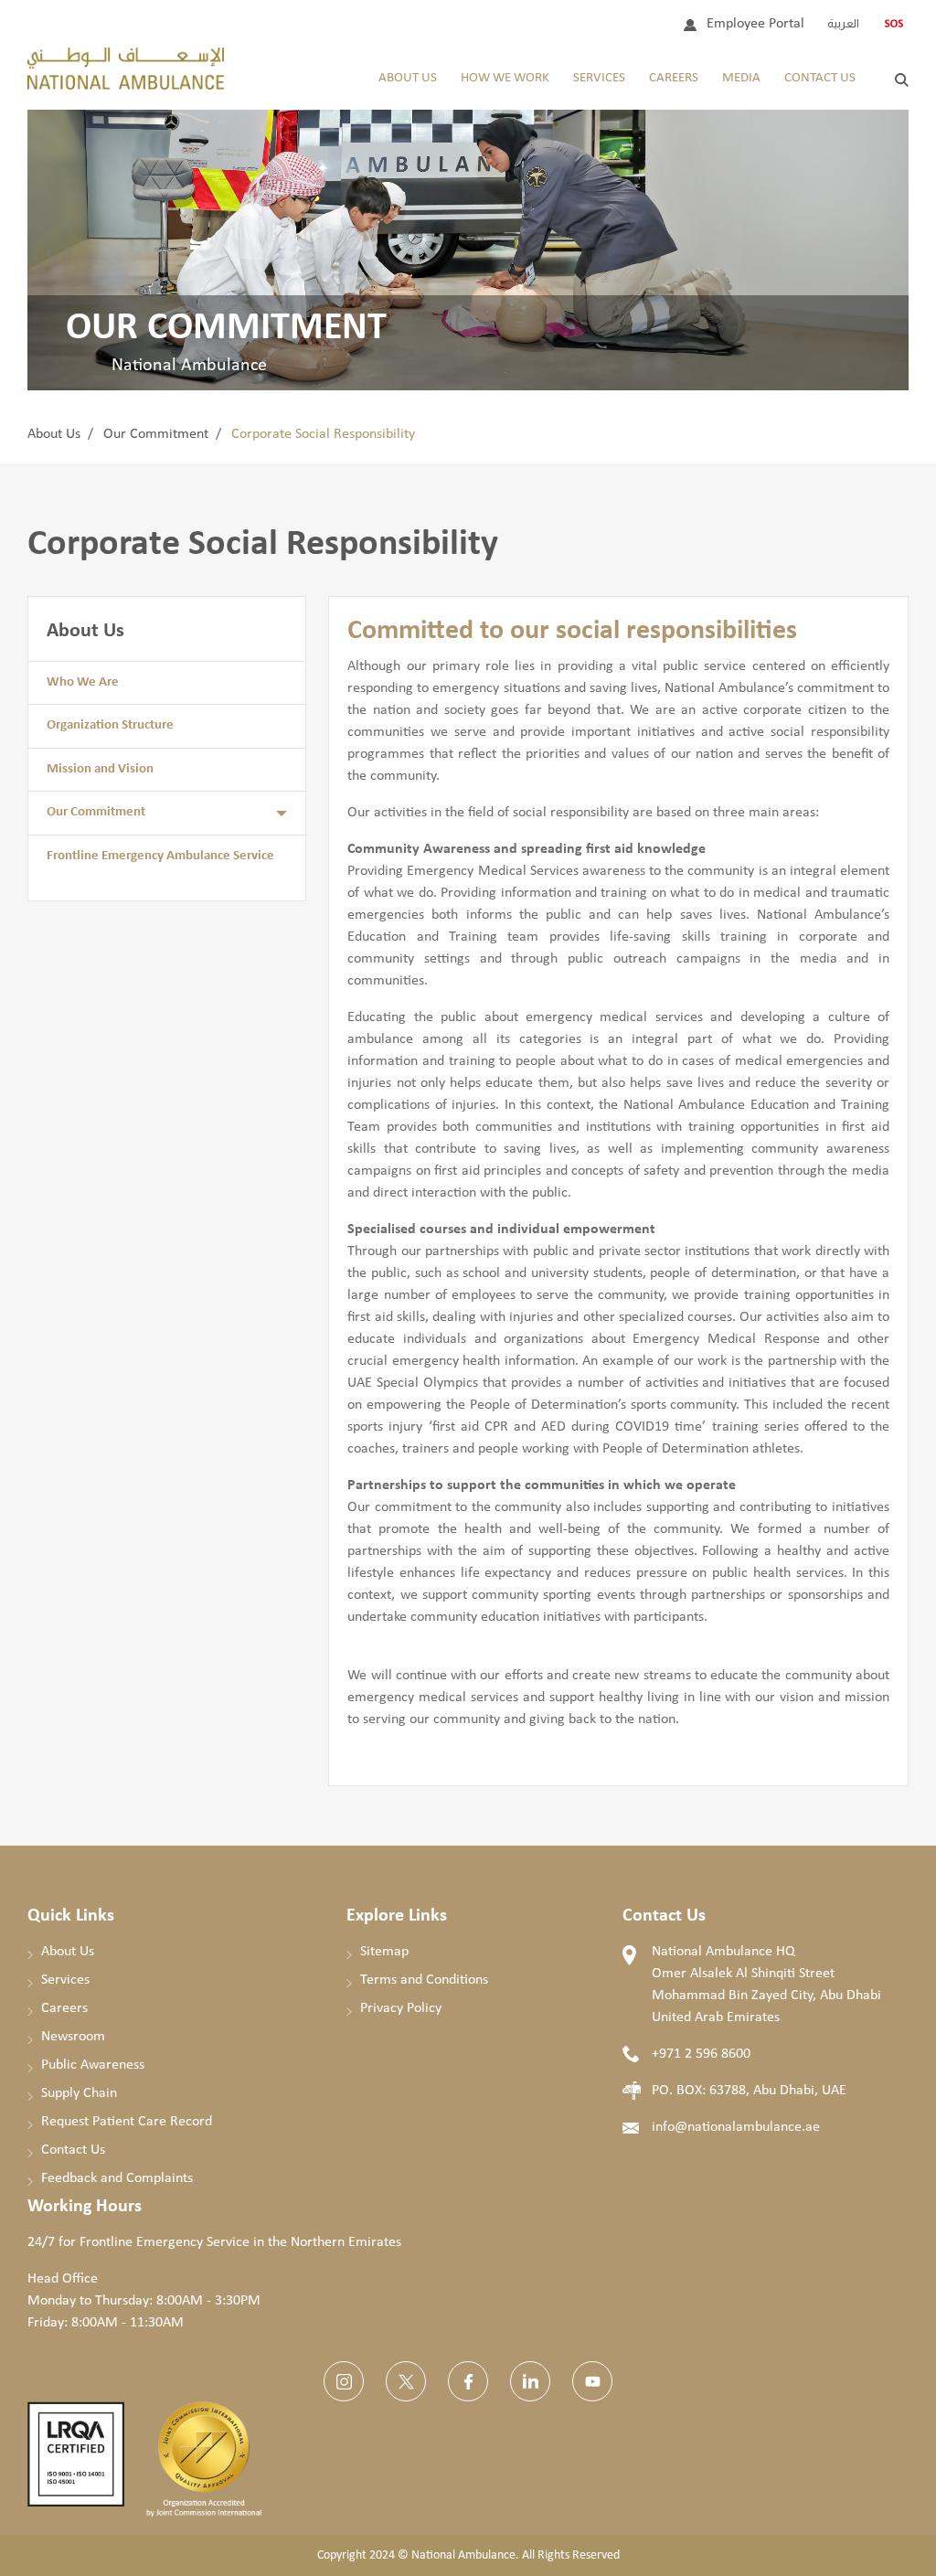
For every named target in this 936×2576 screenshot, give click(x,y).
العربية (843, 23)
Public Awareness (93, 2065)
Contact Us (820, 78)
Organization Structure (110, 725)
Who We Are (83, 682)
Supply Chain (79, 2093)
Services (599, 78)
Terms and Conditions (424, 1980)
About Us (408, 78)
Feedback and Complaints (117, 2178)
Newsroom (73, 2037)
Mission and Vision (100, 769)
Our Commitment (156, 434)
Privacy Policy (401, 2008)
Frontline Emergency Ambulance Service (160, 856)
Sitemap (384, 1952)
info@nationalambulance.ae (736, 2127)
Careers (674, 78)
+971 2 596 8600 (701, 2054)
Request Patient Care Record (127, 2122)
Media (741, 78)
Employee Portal (755, 24)
